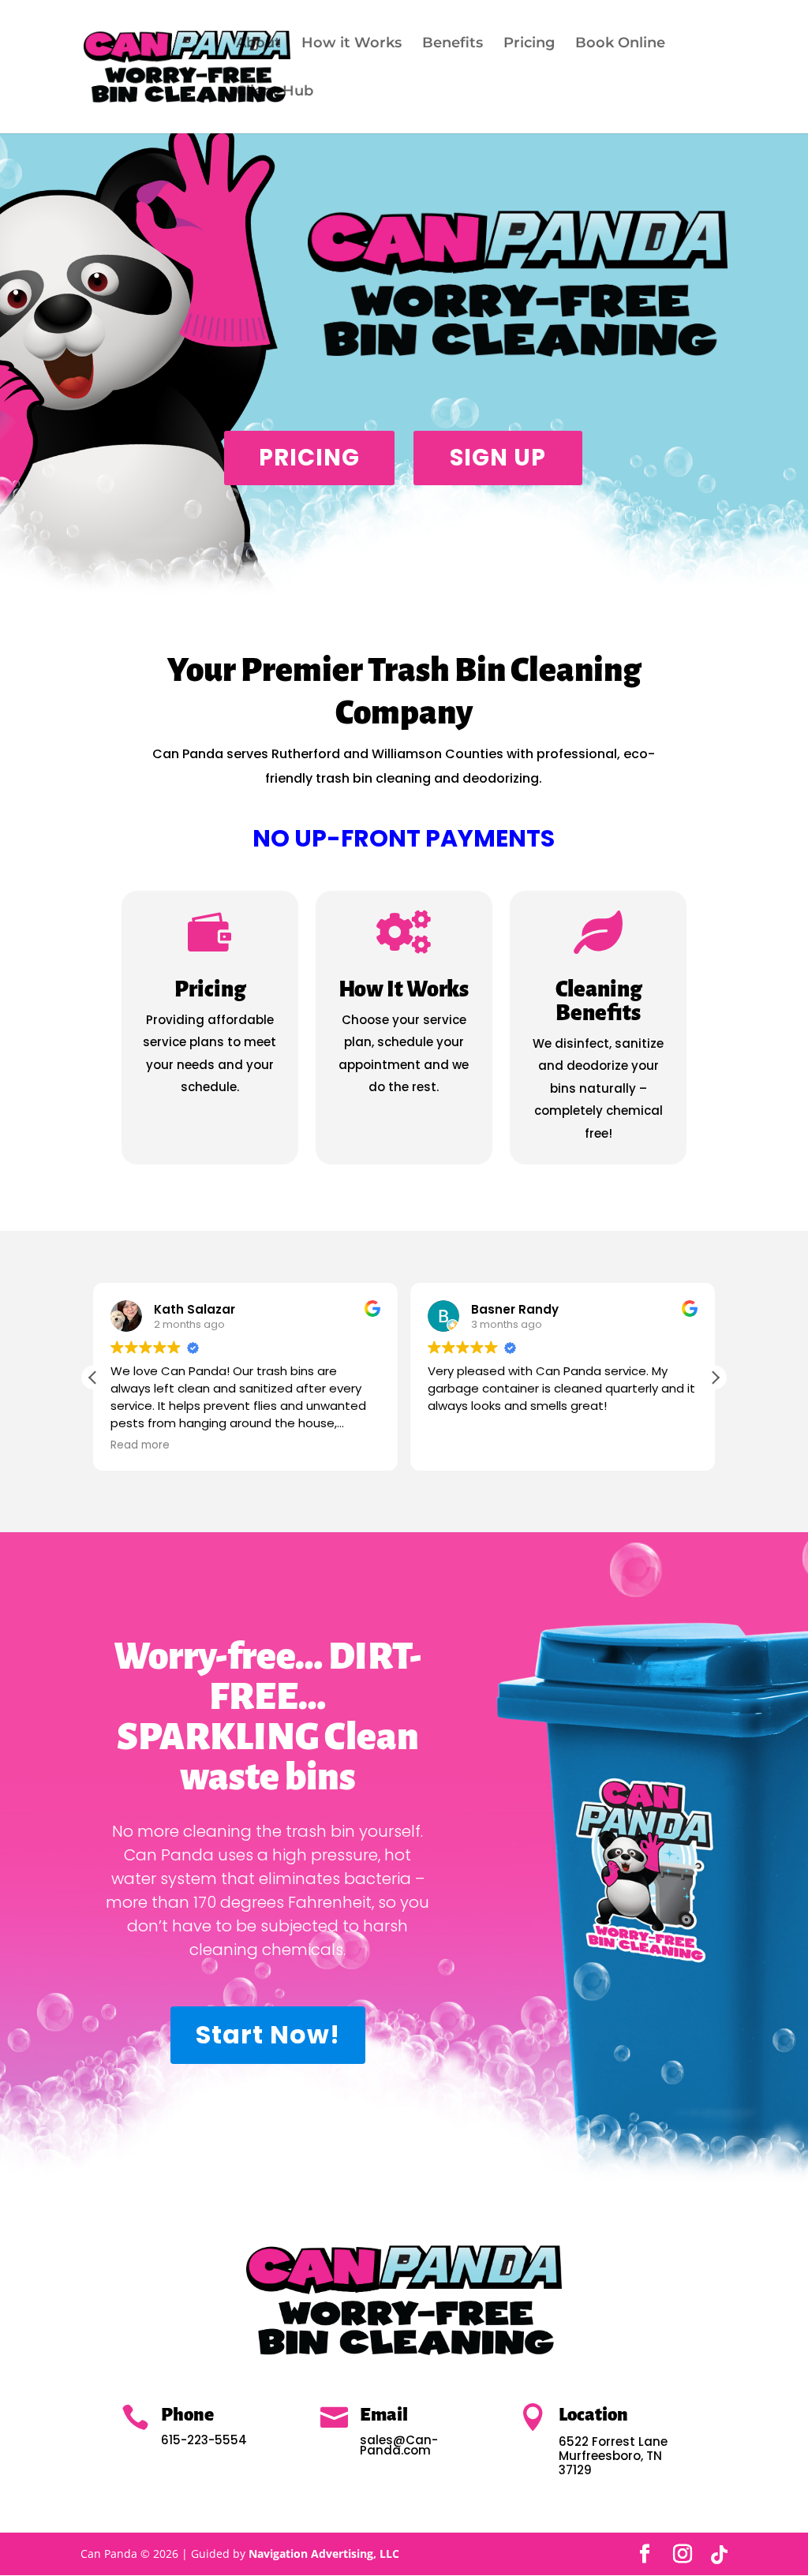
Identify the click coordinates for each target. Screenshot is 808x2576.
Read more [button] (140, 1445)
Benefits (453, 44)
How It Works (404, 989)
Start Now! (268, 2034)
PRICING (309, 458)
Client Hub (275, 92)
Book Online (620, 44)
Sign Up (498, 458)
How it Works (352, 44)
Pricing (529, 44)
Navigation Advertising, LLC (324, 2554)
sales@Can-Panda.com (399, 2445)
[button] (715, 1378)
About (258, 44)
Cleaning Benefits (599, 1001)
